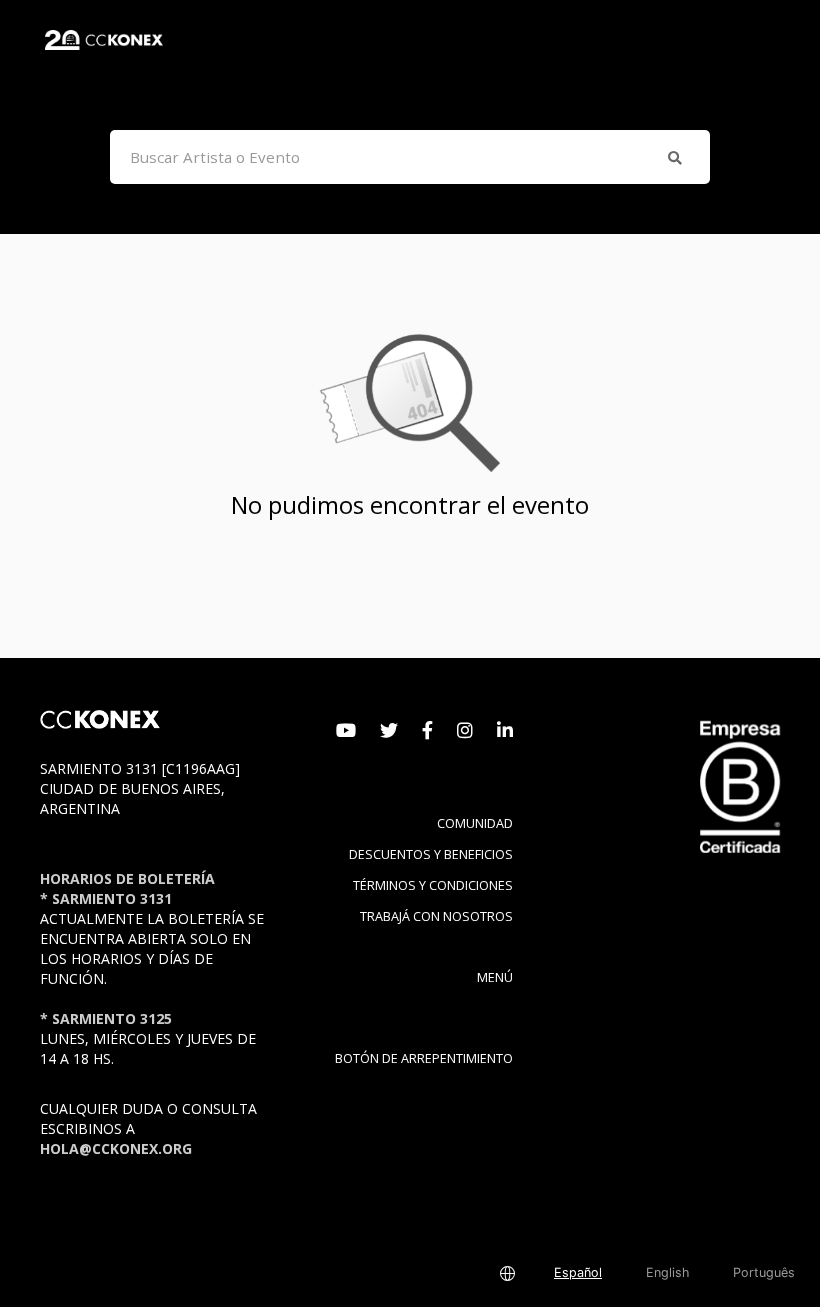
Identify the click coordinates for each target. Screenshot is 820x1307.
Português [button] (764, 1272)
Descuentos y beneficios (431, 854)
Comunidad (475, 823)
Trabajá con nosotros (436, 916)
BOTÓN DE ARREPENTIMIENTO (424, 1058)
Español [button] (578, 1272)
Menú (495, 977)
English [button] (667, 1272)
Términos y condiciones (433, 885)
